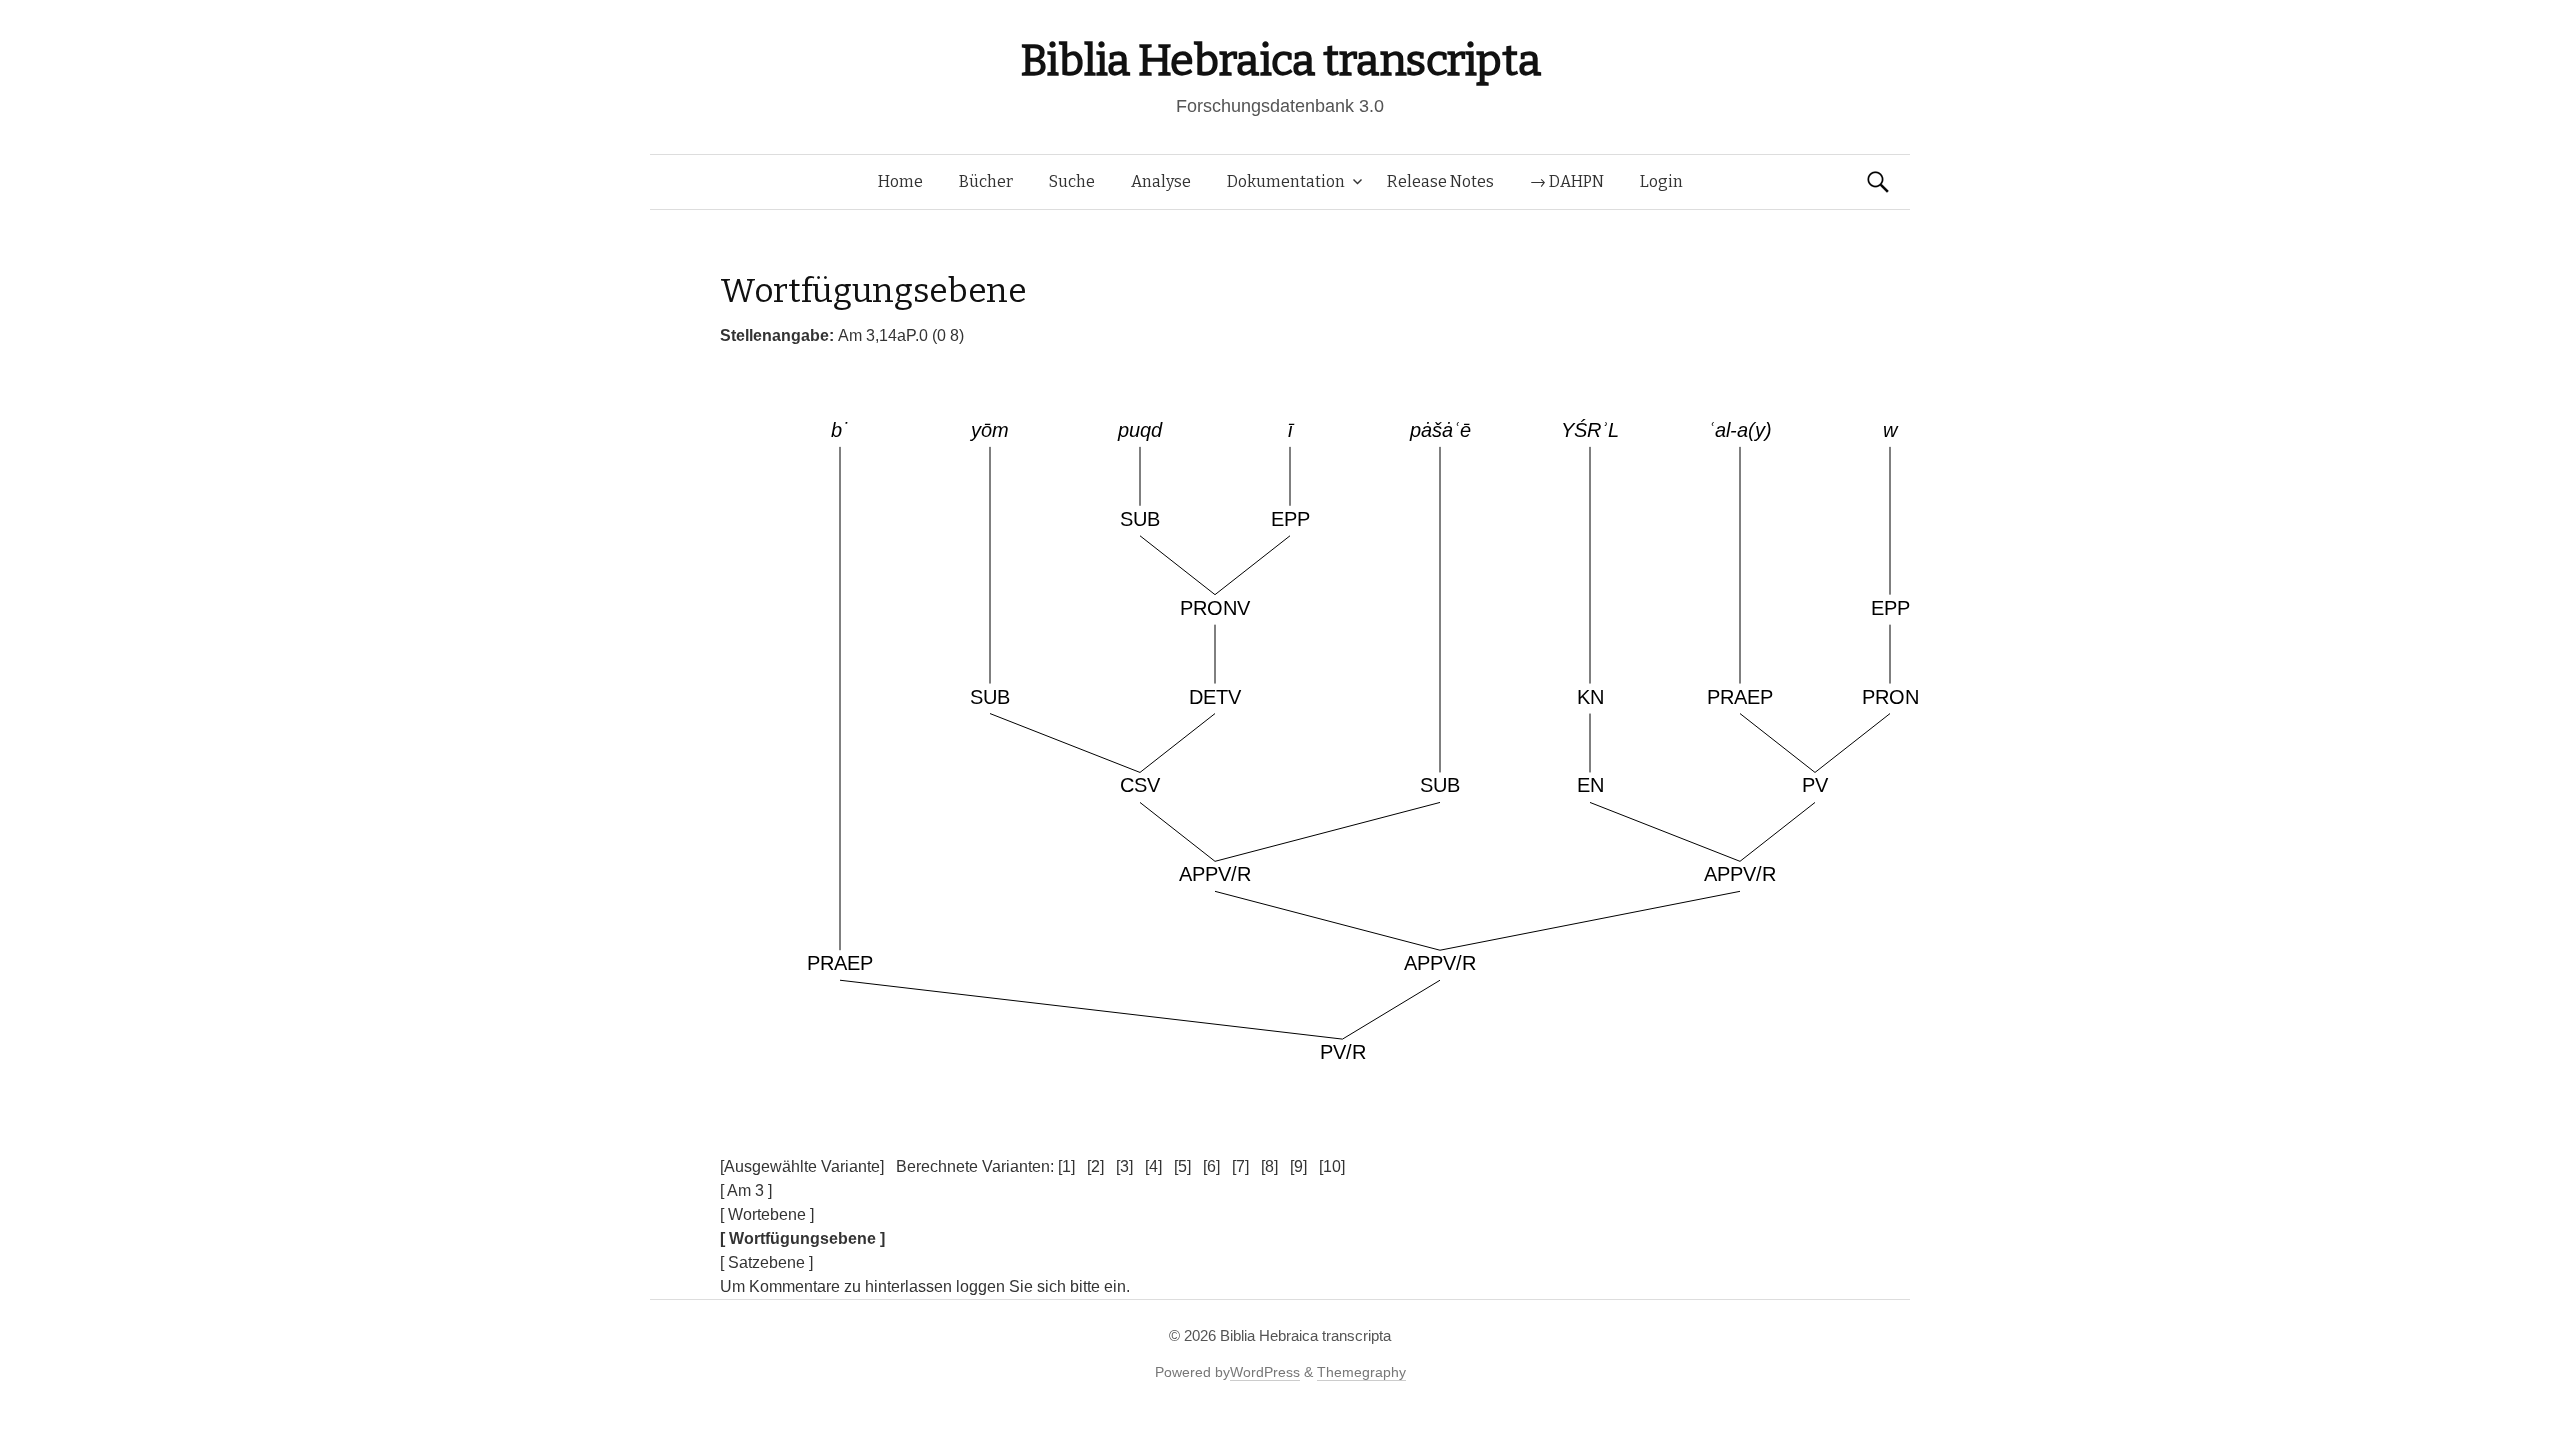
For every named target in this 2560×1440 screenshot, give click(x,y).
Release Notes (1440, 181)
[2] (1095, 1166)
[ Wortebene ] (767, 1214)
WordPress (1265, 1372)
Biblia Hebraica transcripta (1280, 60)
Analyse (1161, 181)
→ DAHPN (1567, 181)
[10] (1332, 1166)
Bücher (986, 181)
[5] (1182, 1166)
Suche (1072, 181)
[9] (1298, 1166)
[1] (1066, 1166)
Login (1661, 181)
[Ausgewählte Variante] (802, 1166)
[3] (1124, 1166)
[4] (1153, 1166)
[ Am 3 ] (746, 1190)
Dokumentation (1286, 181)
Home (900, 181)
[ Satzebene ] (766, 1262)
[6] (1211, 1166)
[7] (1240, 1166)
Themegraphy (1361, 1372)
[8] (1269, 1166)
